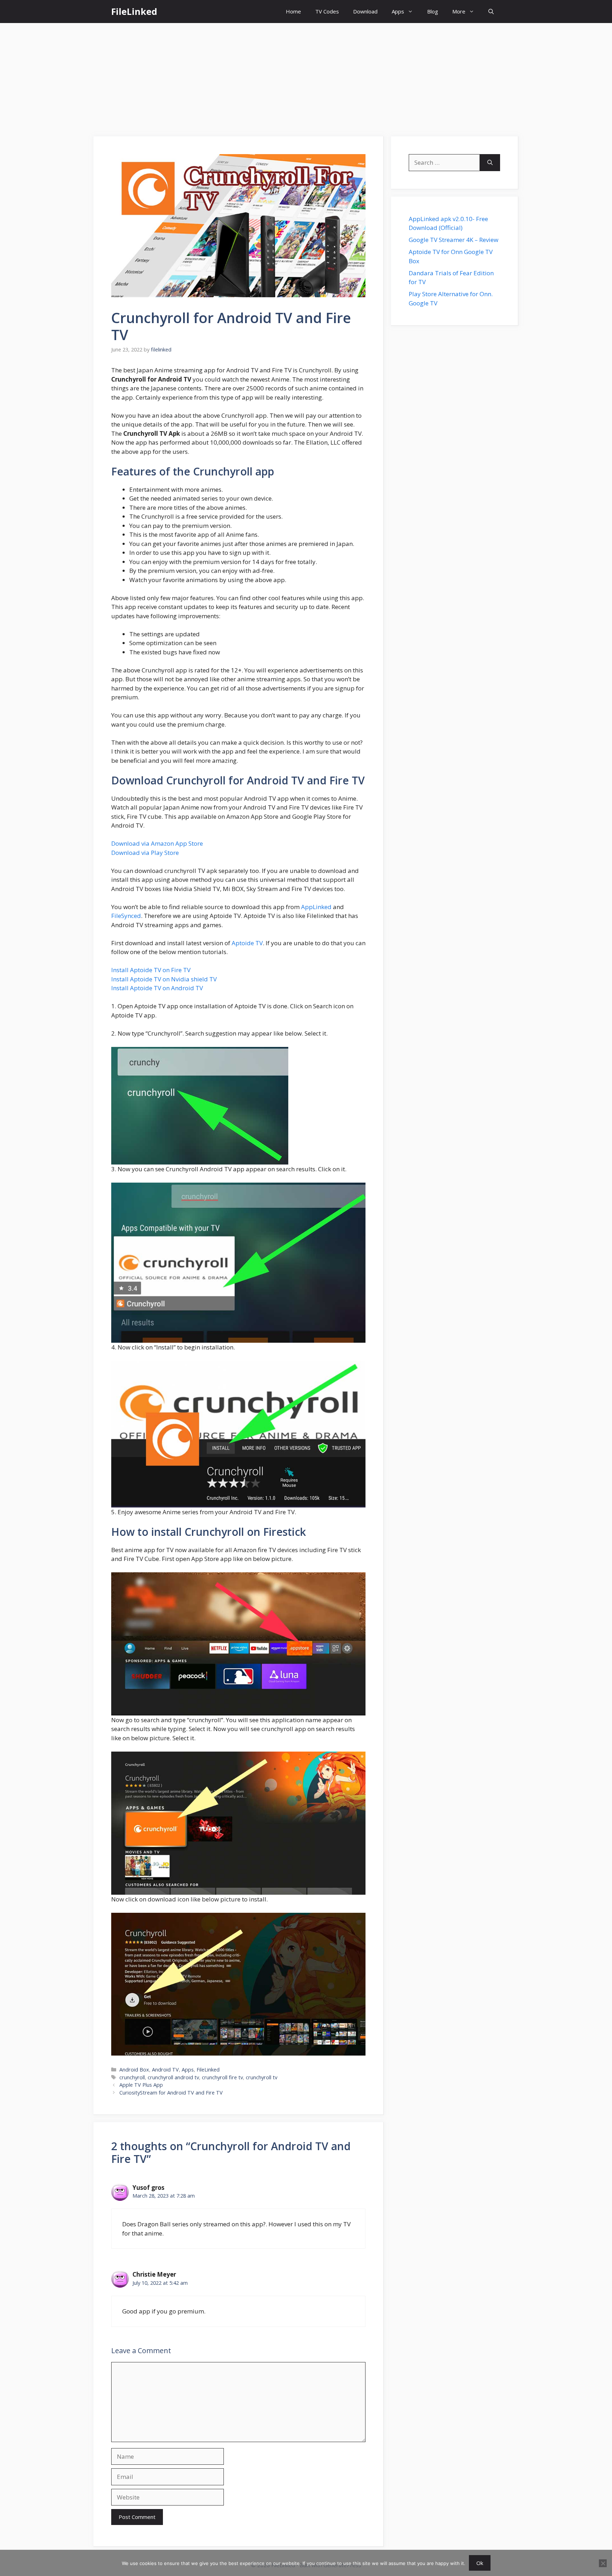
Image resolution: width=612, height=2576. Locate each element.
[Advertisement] (306, 76)
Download (365, 11)
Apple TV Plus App (141, 2085)
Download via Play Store (145, 853)
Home (293, 11)
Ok (480, 2563)
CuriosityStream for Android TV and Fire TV (171, 2093)
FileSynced (126, 916)
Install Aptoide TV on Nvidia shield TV (164, 979)
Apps (398, 11)
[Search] (490, 163)
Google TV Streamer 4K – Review (454, 240)
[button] (491, 12)
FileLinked (134, 11)
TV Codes (327, 11)
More (459, 11)
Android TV (165, 2070)
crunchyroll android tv (173, 2077)
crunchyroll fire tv (222, 2077)
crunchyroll (132, 2077)
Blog (433, 11)
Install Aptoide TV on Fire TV (151, 970)
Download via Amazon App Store (157, 843)
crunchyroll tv (262, 2077)
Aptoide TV (247, 943)
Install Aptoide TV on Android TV (157, 988)
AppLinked (316, 907)
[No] (603, 2563)
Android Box (134, 2070)
